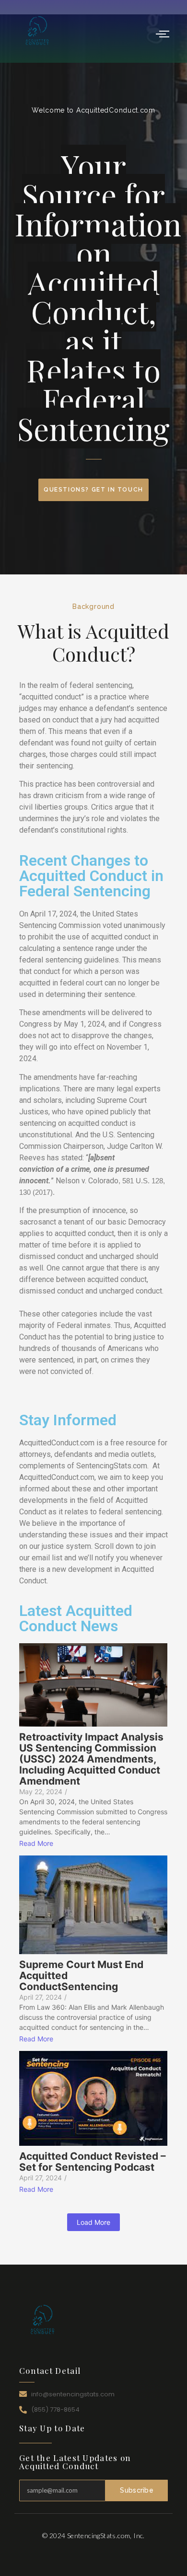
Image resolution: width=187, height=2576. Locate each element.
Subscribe (137, 2490)
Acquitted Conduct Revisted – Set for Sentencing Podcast (93, 2162)
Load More (93, 2222)
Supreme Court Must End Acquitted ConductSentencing (81, 1975)
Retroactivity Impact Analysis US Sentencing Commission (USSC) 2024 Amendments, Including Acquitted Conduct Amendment (91, 1759)
